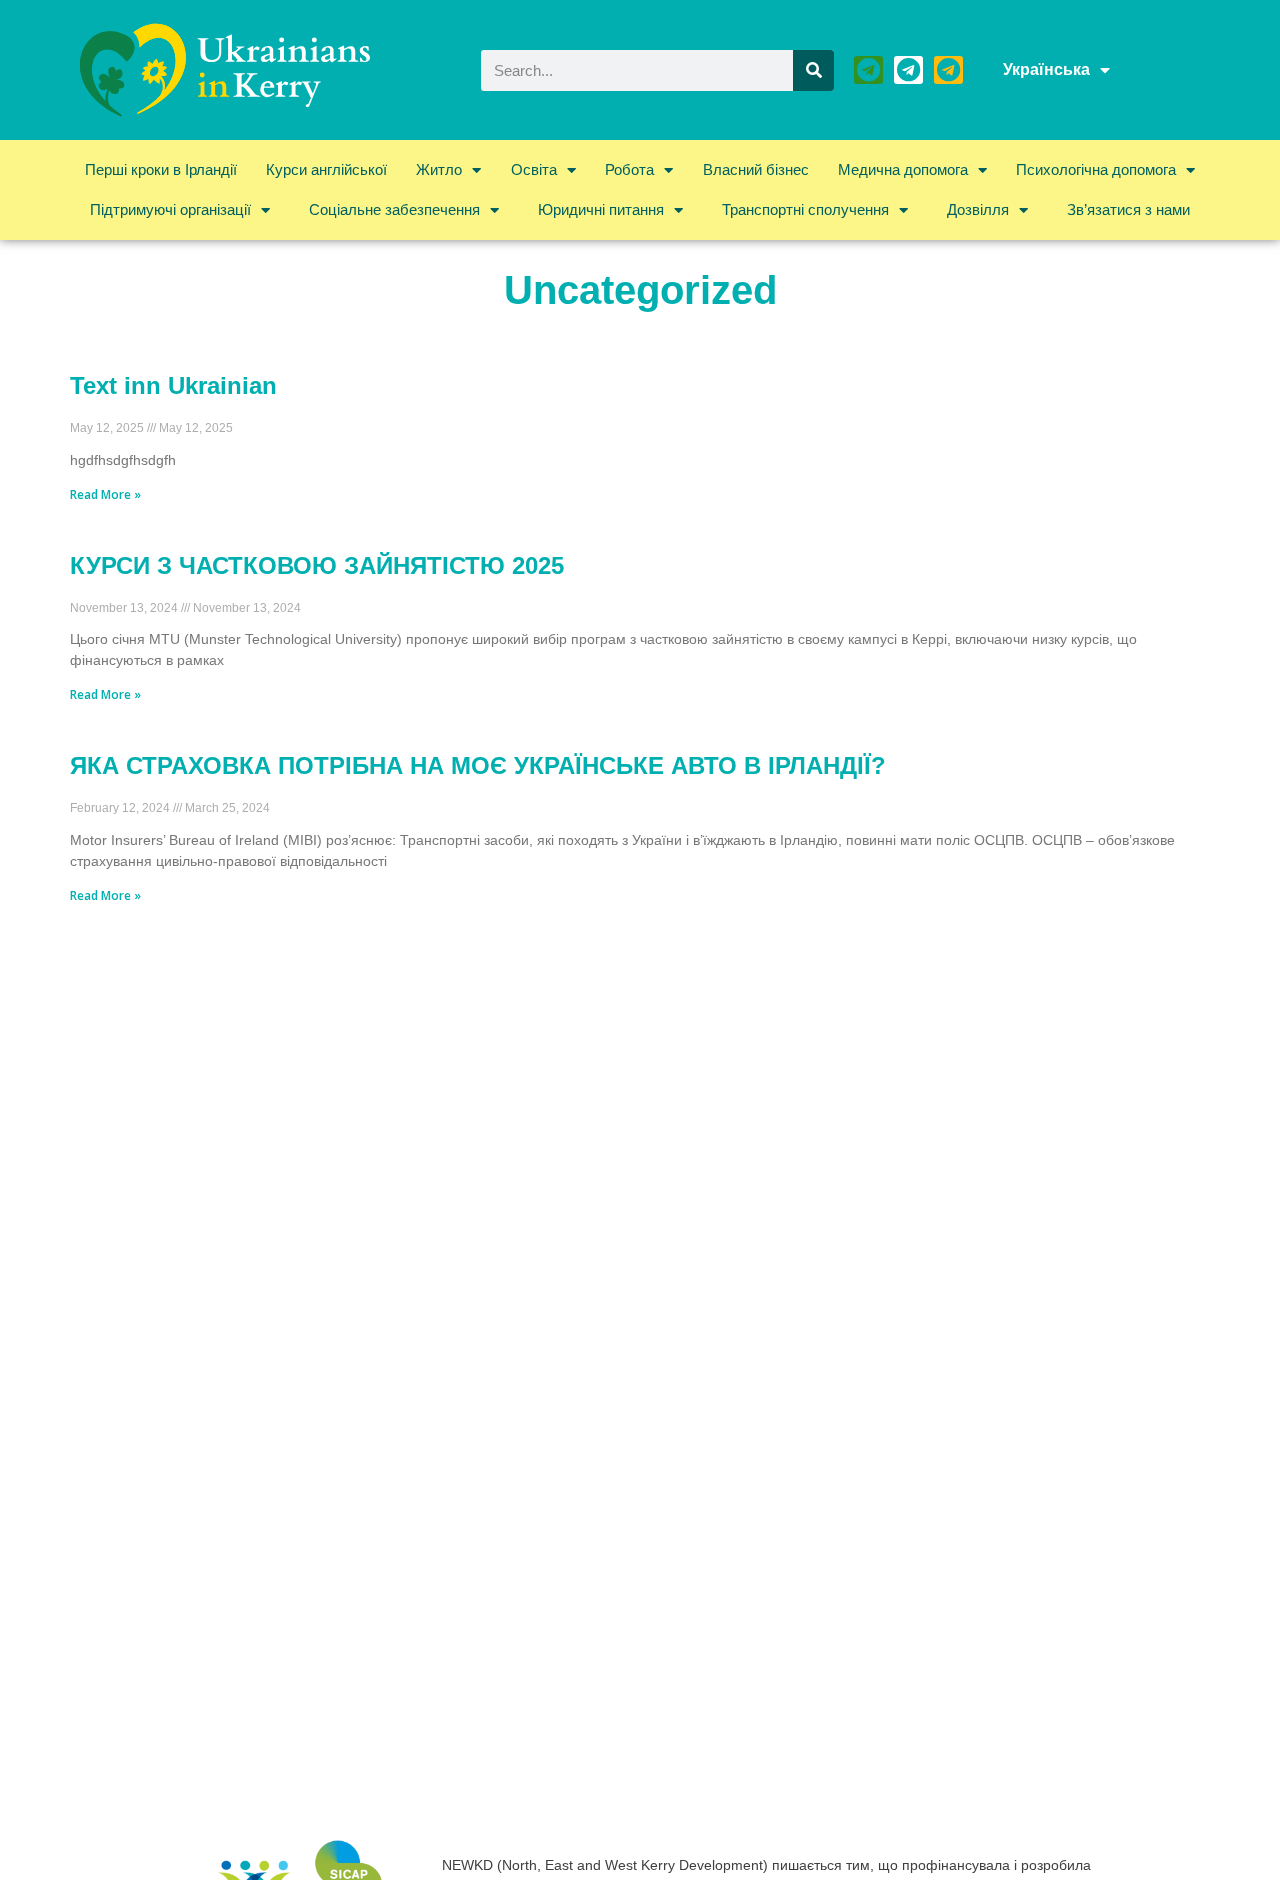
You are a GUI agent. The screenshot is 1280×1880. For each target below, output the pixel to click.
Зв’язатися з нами (1128, 209)
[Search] (813, 70)
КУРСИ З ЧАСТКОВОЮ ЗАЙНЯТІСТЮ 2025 (317, 565)
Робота (629, 169)
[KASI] (908, 70)
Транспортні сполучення (805, 209)
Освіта (534, 169)
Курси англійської (326, 169)
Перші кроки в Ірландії (161, 169)
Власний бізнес (756, 169)
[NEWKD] (868, 70)
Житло (439, 169)
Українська (1046, 69)
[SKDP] (948, 70)
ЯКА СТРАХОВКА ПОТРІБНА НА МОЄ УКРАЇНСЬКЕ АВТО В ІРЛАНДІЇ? (478, 765)
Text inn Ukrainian (173, 385)
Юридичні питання (601, 209)
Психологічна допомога (1096, 169)
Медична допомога (903, 169)
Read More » (105, 494)
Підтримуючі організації (170, 209)
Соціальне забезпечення (394, 209)
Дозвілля (978, 209)
